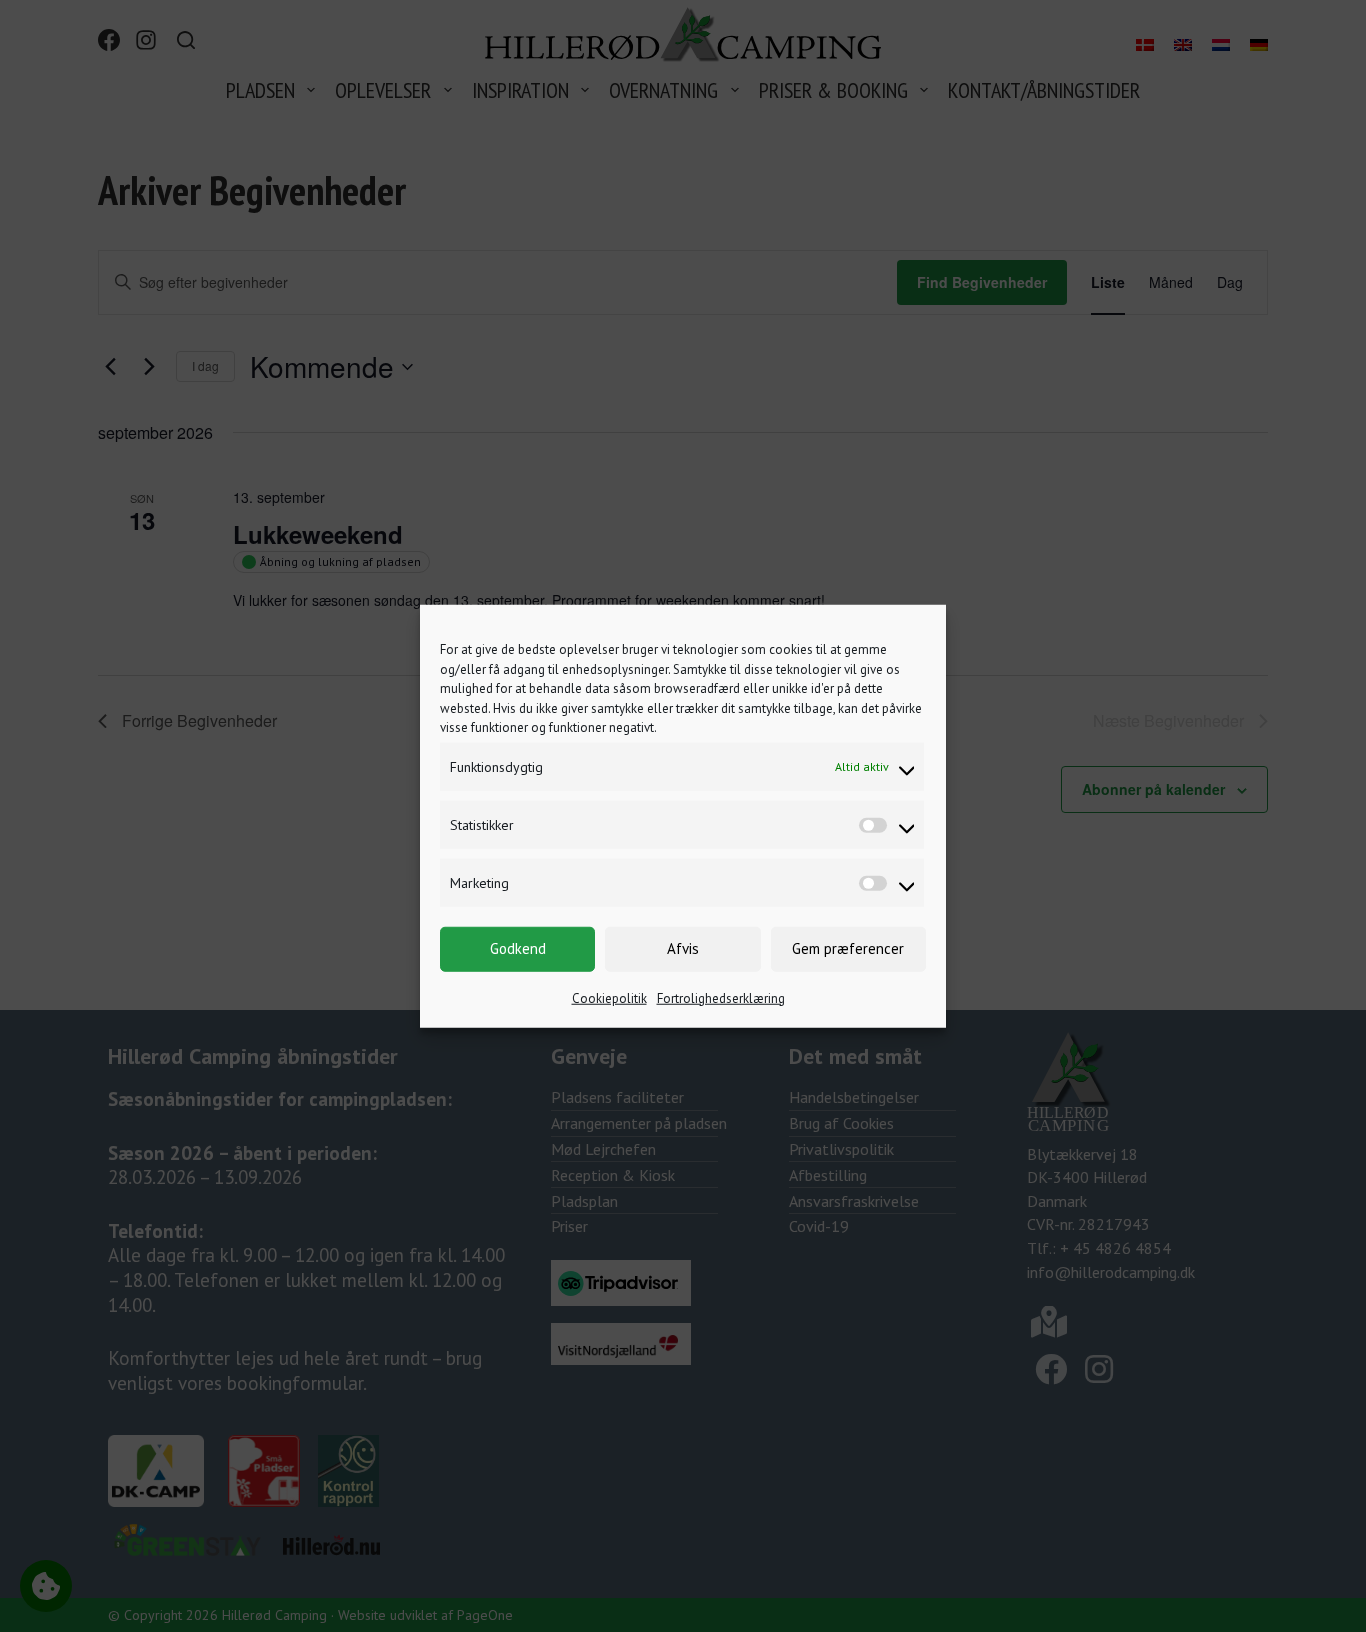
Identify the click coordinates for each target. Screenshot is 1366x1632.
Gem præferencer (848, 948)
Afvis (683, 948)
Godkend (518, 948)
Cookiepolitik (609, 997)
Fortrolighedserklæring (721, 997)
